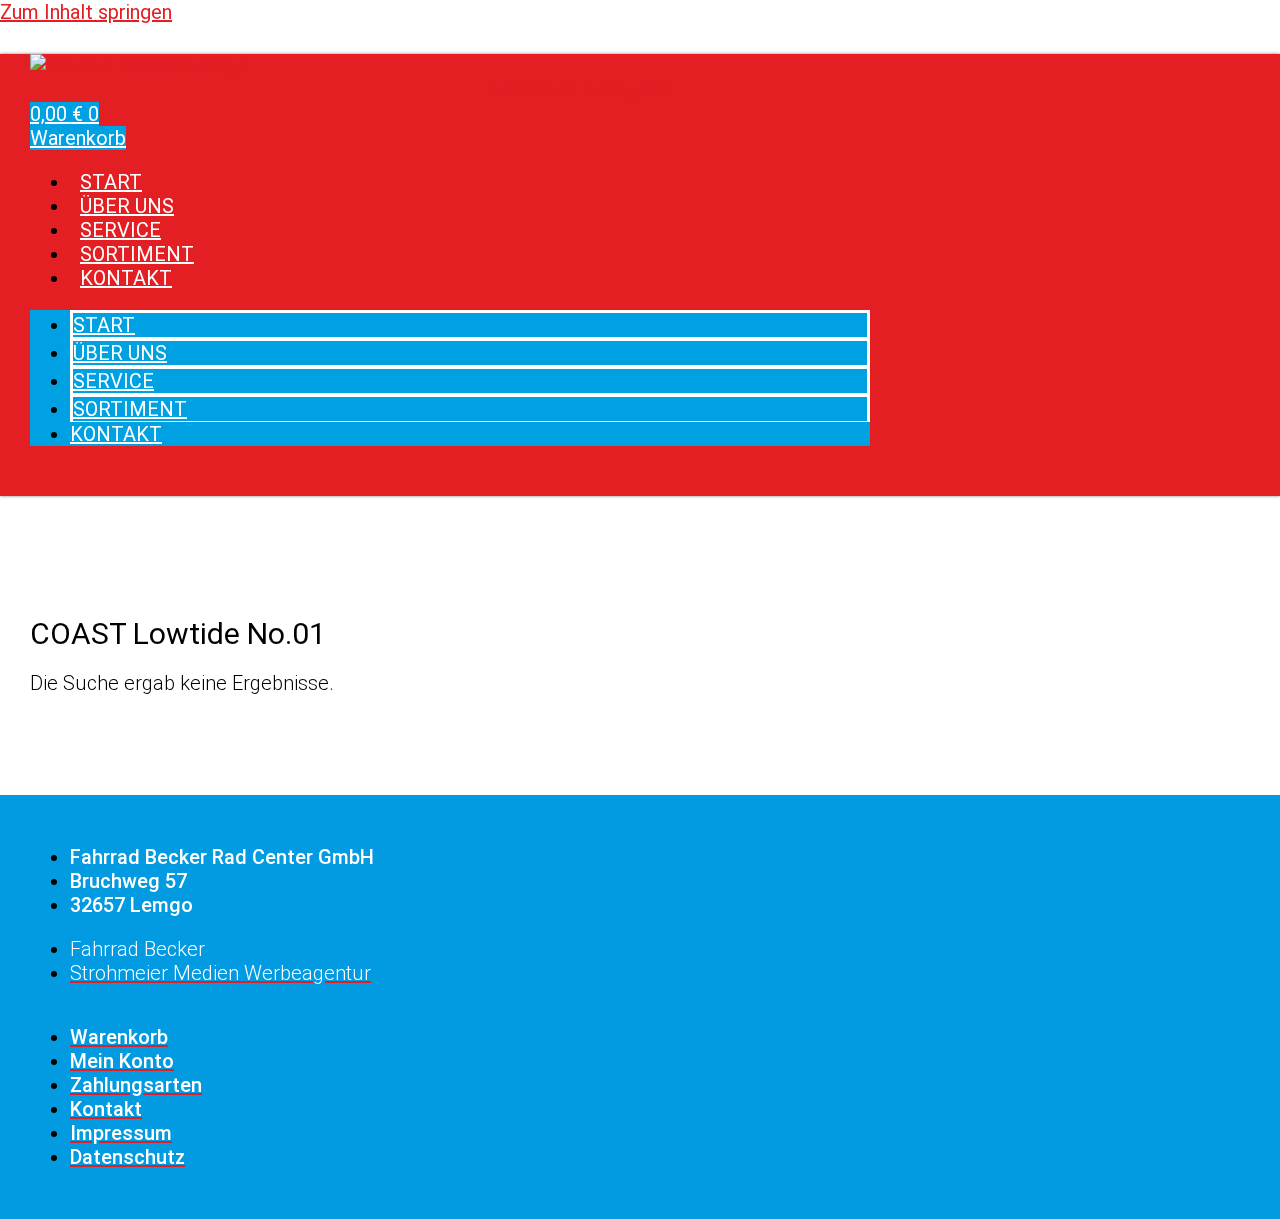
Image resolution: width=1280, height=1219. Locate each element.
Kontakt (126, 278)
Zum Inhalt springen (86, 12)
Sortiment (130, 409)
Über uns (120, 353)
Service (113, 381)
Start (104, 325)
